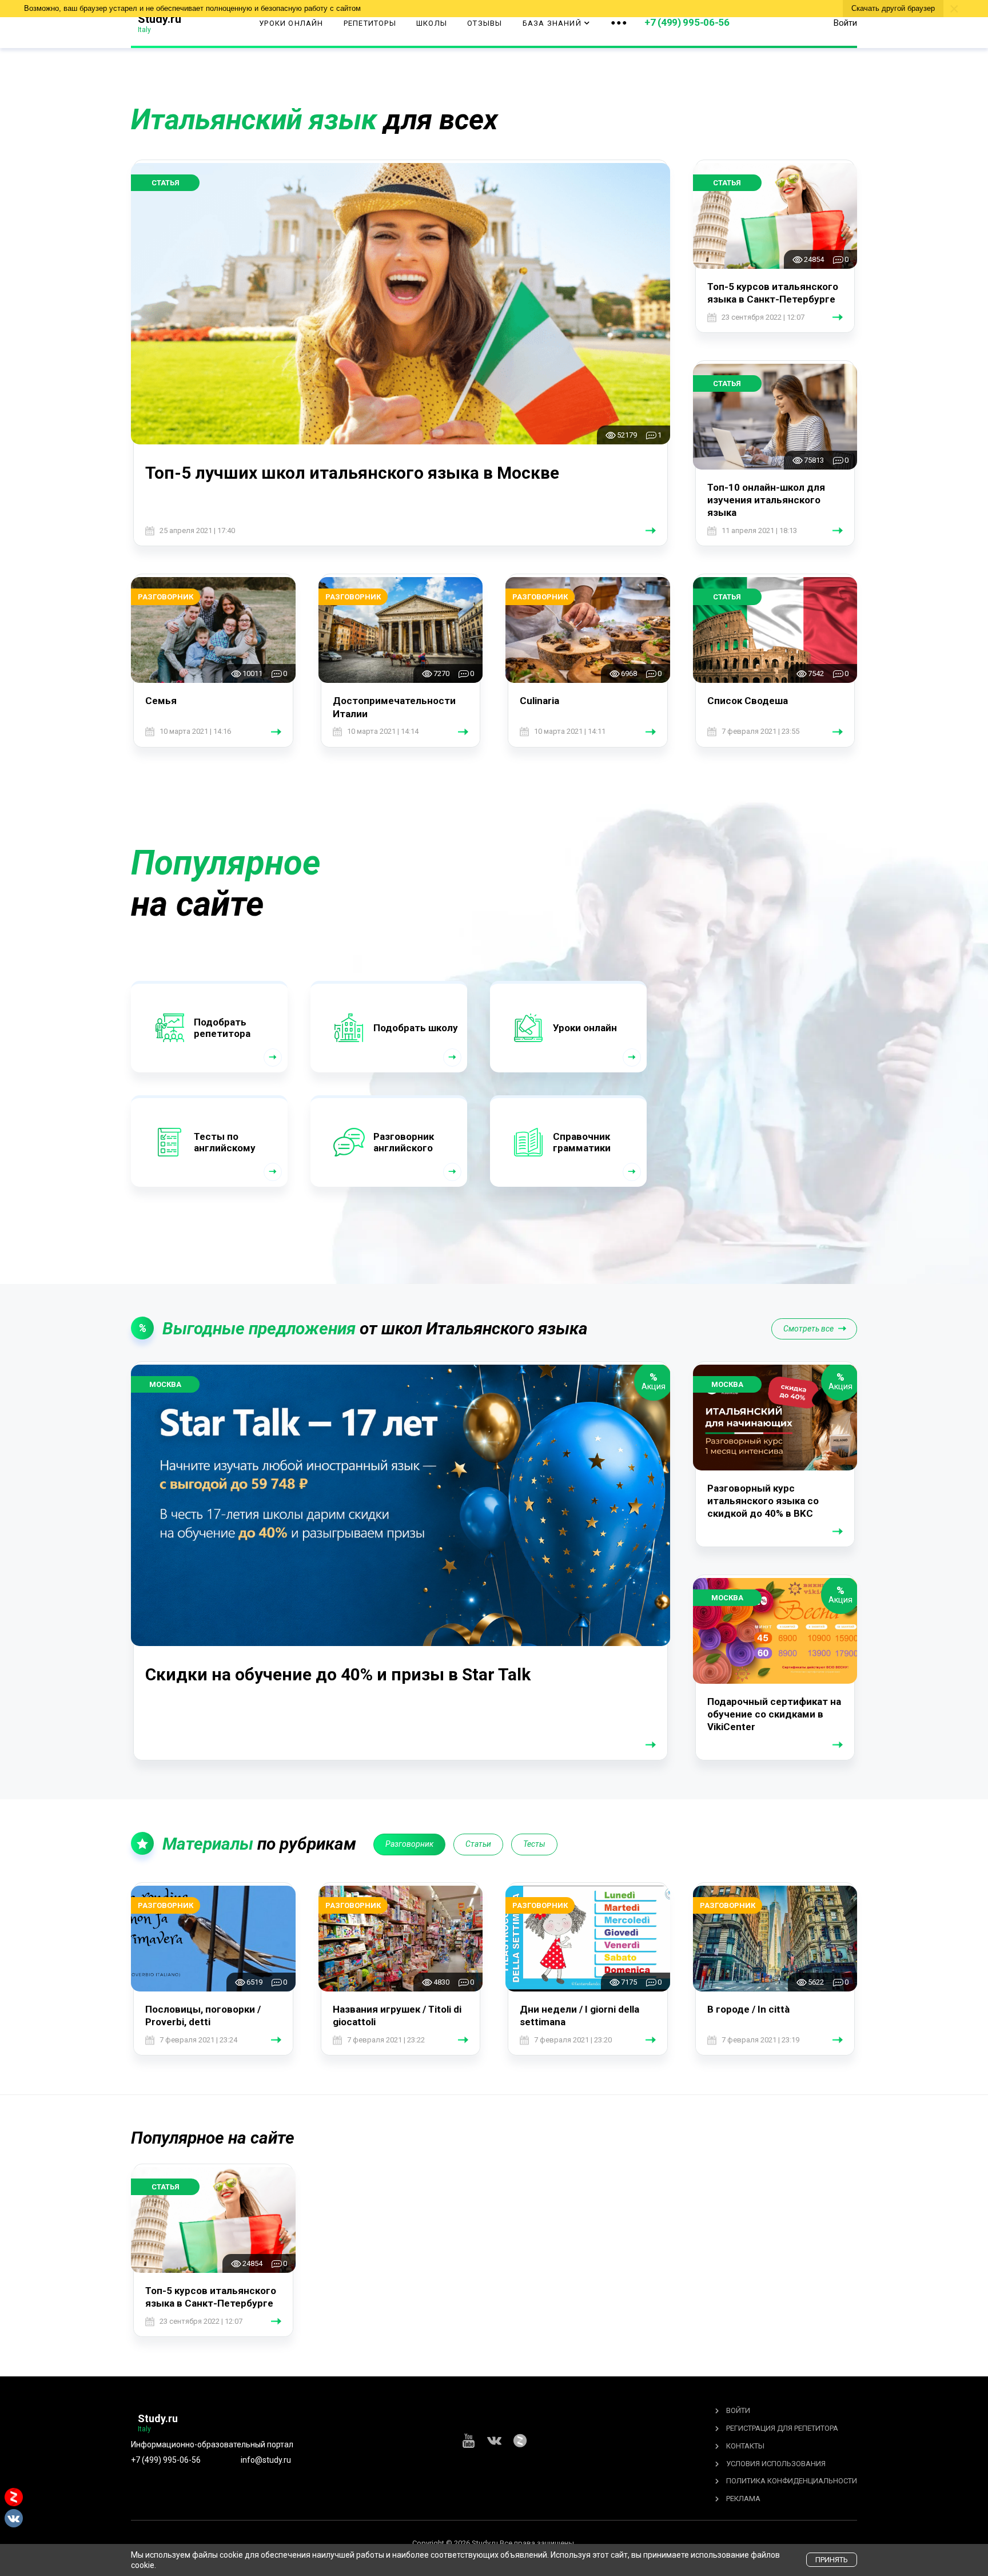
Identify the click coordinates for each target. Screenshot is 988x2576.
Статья (166, 2187)
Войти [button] (845, 23)
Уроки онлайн (291, 23)
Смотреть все (808, 1329)
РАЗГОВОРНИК (166, 597)
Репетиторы (370, 23)
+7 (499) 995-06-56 (687, 22)
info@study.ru (266, 2460)
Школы (432, 23)
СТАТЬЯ (166, 183)
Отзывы (485, 23)
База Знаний (552, 23)
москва (165, 1384)
